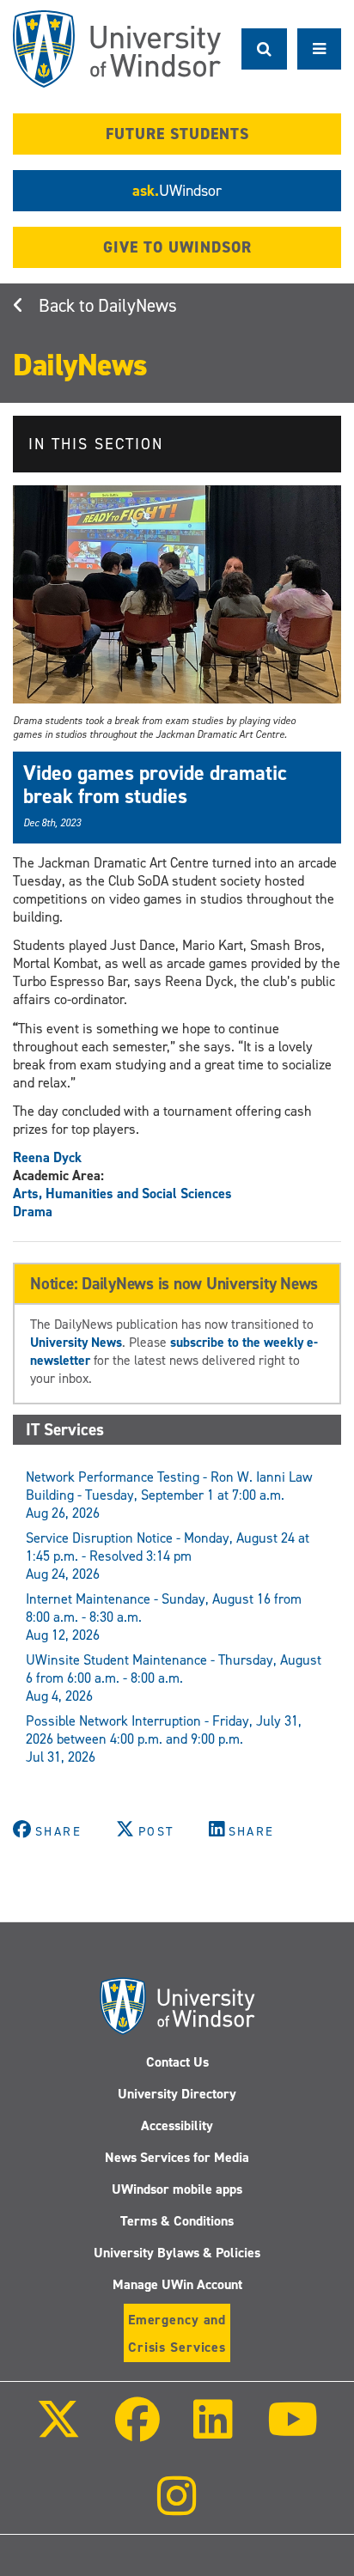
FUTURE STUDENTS (177, 134)
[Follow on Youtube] (292, 2431)
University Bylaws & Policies (177, 2253)
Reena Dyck (47, 1157)
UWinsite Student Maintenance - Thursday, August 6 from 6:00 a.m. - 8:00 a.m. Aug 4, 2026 (174, 1678)
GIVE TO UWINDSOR (177, 247)
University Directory (177, 2094)
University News (76, 1342)
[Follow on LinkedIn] (213, 2431)
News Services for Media (177, 2157)
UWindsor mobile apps (177, 2189)
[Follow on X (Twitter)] (58, 2431)
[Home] (117, 49)
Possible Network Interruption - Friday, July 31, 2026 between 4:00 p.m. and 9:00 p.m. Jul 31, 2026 (164, 1739)
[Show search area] (264, 49)
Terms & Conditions (177, 2221)
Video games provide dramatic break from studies (155, 784)
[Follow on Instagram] (177, 2508)
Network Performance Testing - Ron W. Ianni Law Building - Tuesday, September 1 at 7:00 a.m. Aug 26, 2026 (169, 1495)
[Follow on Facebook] (137, 2431)
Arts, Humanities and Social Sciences (122, 1194)
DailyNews (137, 306)
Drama (33, 1212)
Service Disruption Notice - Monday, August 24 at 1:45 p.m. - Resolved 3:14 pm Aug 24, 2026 (168, 1556)
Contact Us (177, 2062)
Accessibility (177, 2125)
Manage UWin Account (177, 2284)
